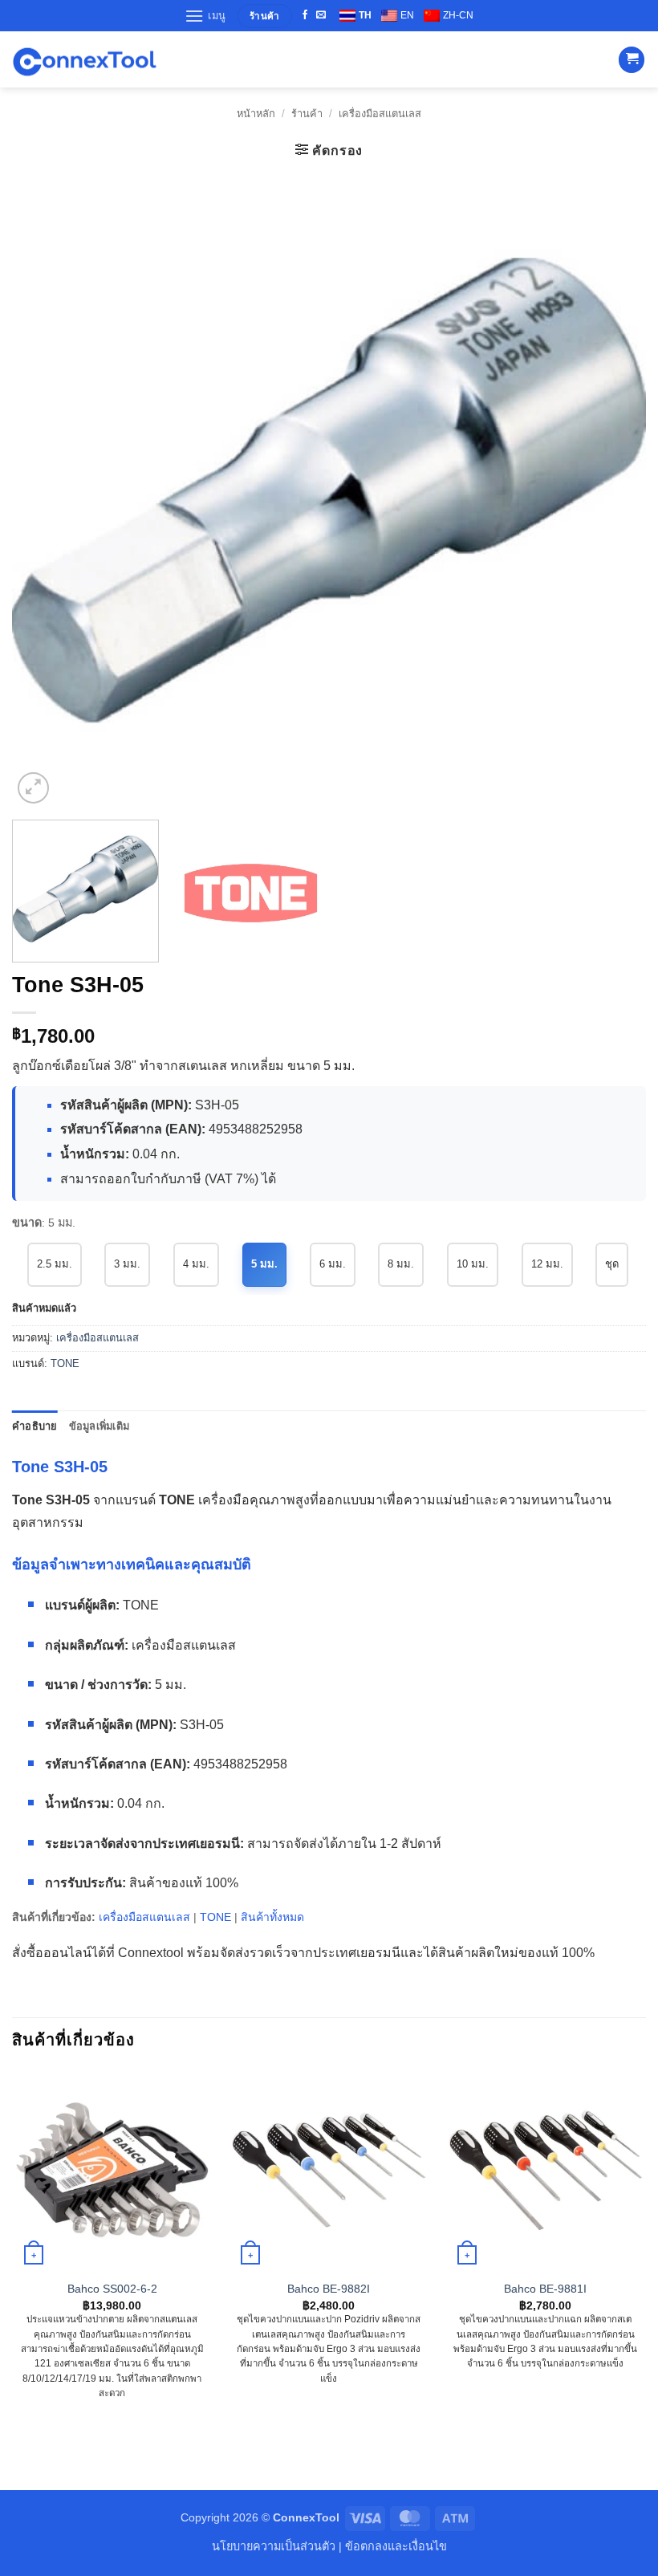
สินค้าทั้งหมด (272, 1917)
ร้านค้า (307, 114)
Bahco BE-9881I (545, 2289)
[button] (205, 16)
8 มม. (401, 1264)
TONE (65, 1363)
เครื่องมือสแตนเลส (380, 114)
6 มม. (333, 1264)
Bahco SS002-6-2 (112, 2289)
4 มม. (196, 1264)
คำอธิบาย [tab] (35, 1426)
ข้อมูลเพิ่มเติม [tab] (100, 1426)
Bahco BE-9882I (329, 2289)
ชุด (612, 1264)
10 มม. (473, 1264)
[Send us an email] (321, 15)
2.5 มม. (55, 1264)
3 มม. (127, 1264)
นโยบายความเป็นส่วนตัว (274, 2546)
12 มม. (547, 1264)
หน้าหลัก (256, 114)
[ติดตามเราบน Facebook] (305, 15)
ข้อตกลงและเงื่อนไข (396, 2546)
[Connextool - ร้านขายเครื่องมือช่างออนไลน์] (84, 60)
